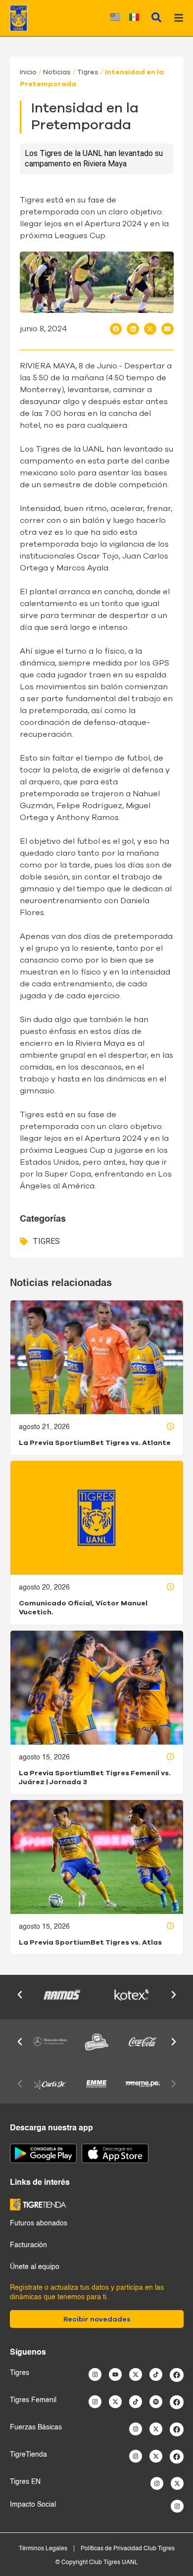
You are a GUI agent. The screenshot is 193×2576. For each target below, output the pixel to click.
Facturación (28, 2245)
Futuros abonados (39, 2223)
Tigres (88, 72)
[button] (116, 329)
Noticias (57, 72)
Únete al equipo (35, 2267)
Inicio (28, 72)
